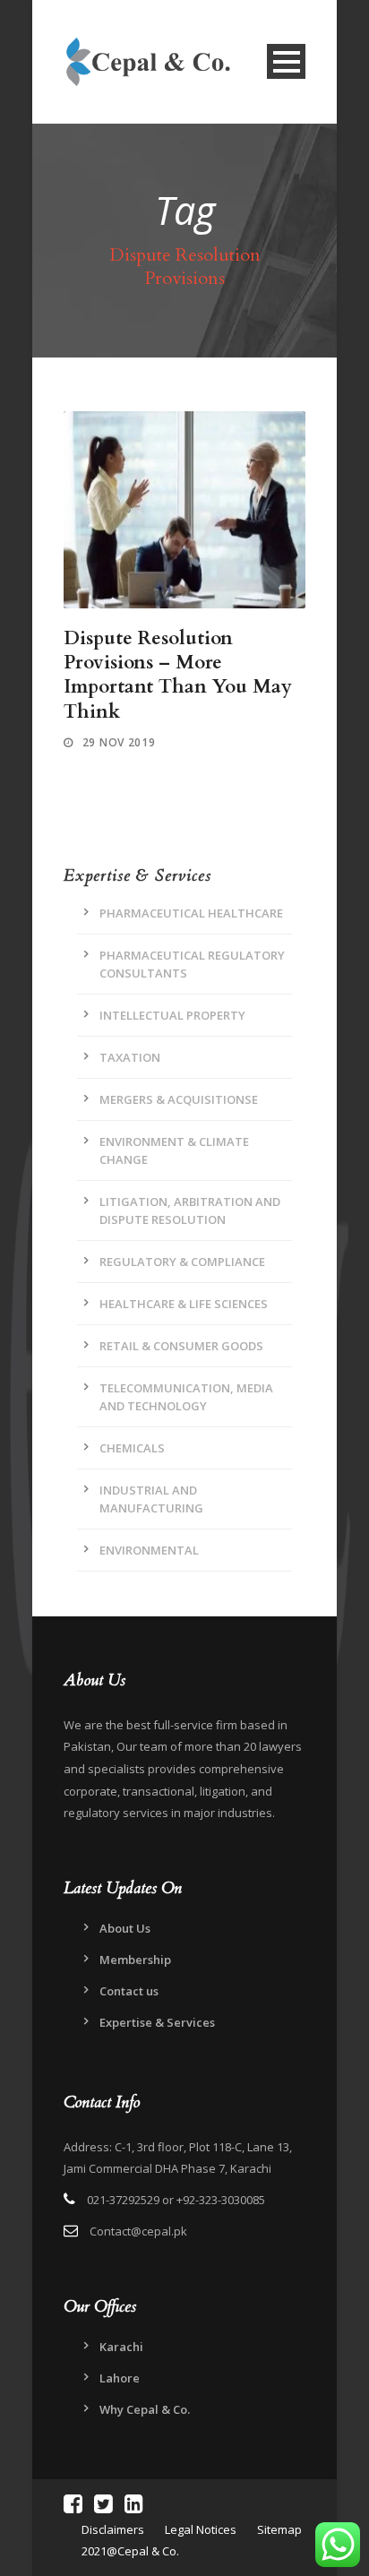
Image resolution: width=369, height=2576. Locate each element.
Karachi (121, 2347)
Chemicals (132, 1448)
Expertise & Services (157, 2022)
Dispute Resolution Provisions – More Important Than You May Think (178, 675)
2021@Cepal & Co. (130, 2551)
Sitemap (279, 2529)
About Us (125, 1928)
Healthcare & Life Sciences (184, 1304)
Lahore (120, 2378)
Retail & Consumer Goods (181, 1346)
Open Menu (286, 61)
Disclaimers (114, 2529)
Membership (135, 1960)
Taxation (130, 1057)
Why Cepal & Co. (145, 2409)
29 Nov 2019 (119, 742)
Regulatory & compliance (182, 1262)
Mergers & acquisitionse (179, 1099)
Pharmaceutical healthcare (191, 913)
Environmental (149, 1550)
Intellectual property (172, 1015)
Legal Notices (201, 2529)
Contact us (129, 1991)
